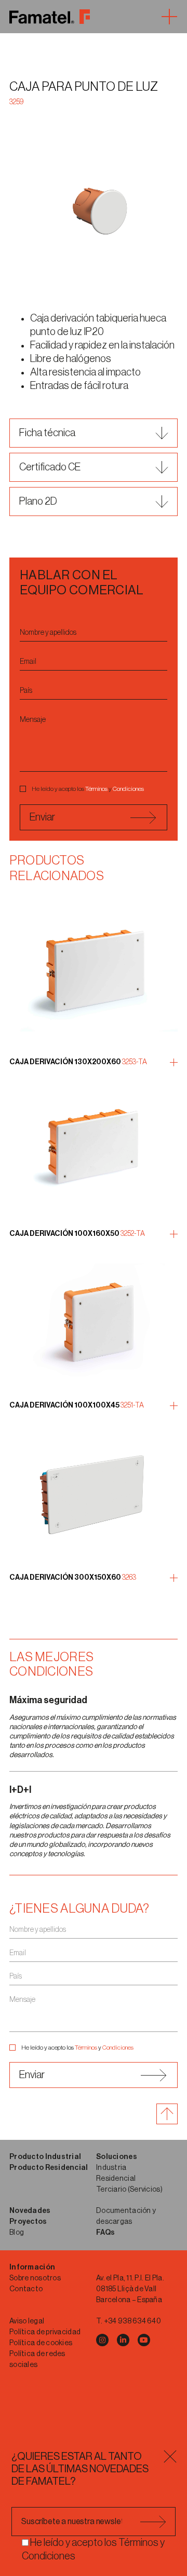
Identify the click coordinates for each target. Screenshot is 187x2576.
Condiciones (128, 789)
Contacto (26, 2289)
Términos (96, 789)
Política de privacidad (45, 2332)
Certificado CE (50, 467)
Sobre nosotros (35, 2278)
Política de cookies (41, 2343)
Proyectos (28, 2222)
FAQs (105, 2233)
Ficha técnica (47, 433)
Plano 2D (38, 502)
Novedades (30, 2211)
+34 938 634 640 (132, 2321)
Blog (17, 2233)
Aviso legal (27, 2321)
